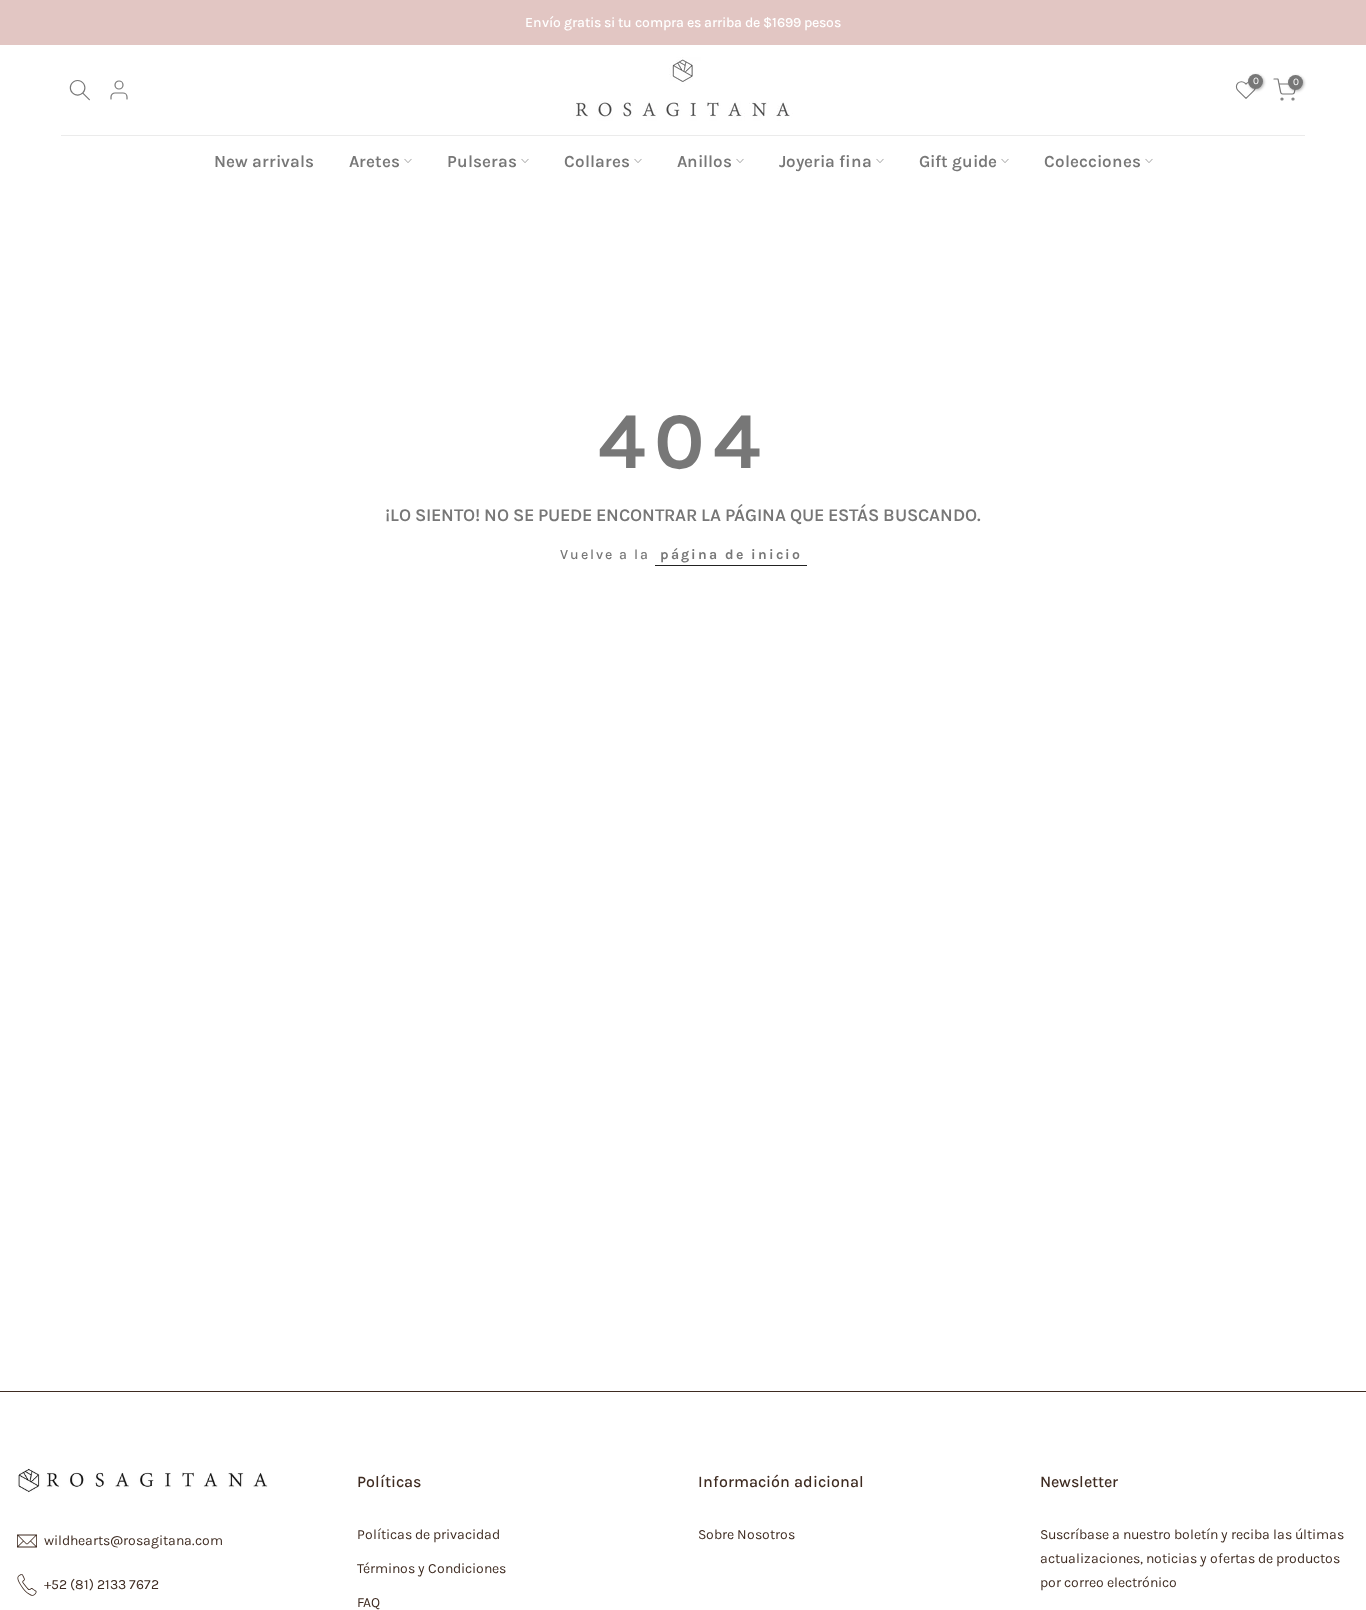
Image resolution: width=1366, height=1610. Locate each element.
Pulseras (482, 161)
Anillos (704, 161)
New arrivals (264, 161)
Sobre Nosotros (746, 1534)
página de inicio (731, 554)
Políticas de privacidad (428, 1534)
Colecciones (1092, 161)
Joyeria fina (825, 161)
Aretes (374, 161)
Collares (597, 161)
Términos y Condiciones (431, 1568)
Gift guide (958, 161)
